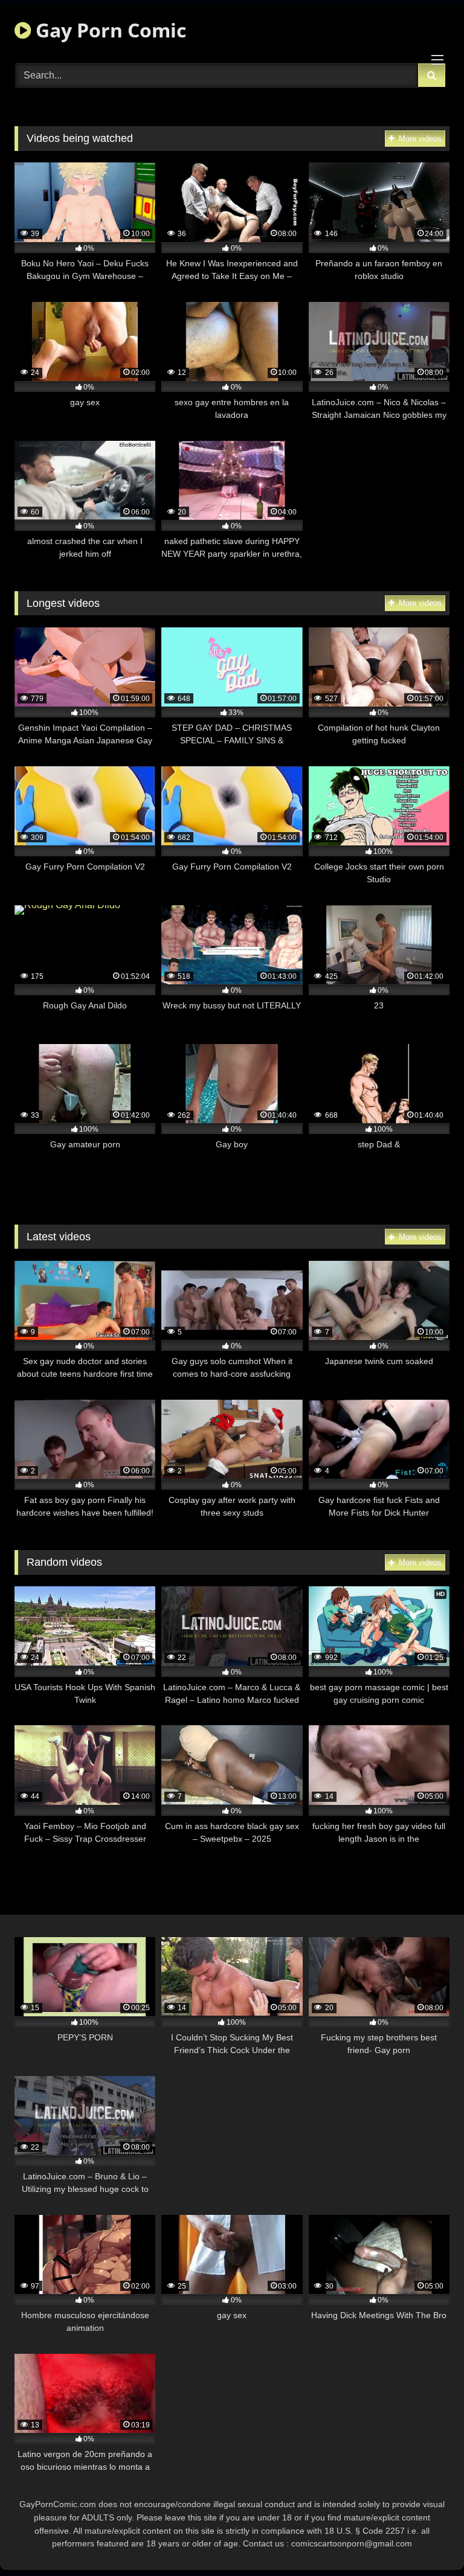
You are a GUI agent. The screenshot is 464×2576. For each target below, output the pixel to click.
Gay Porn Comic (108, 30)
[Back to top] (427, 2540)
